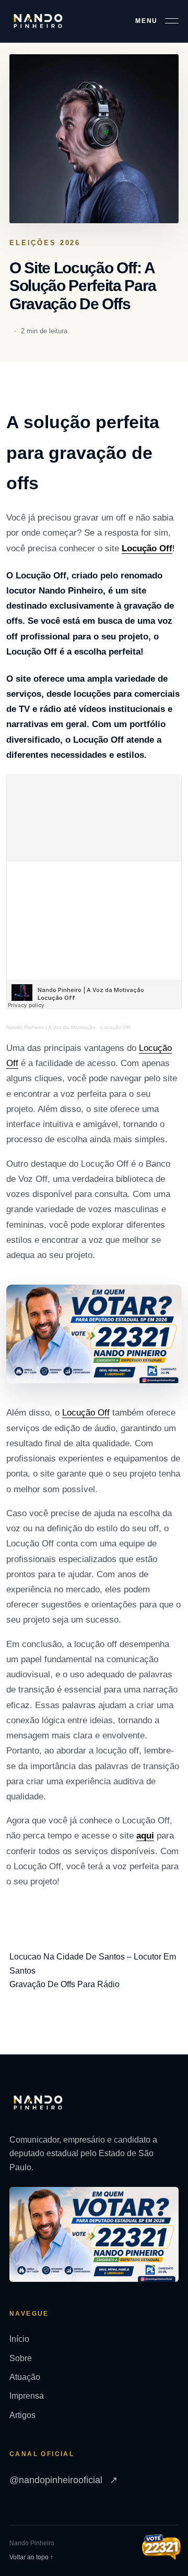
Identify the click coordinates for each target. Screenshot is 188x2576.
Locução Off (147, 548)
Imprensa (27, 2396)
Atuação (25, 2377)
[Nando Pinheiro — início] (38, 21)
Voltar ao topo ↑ (31, 2557)
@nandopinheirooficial (63, 2480)
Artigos (22, 2415)
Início (19, 2339)
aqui (145, 1836)
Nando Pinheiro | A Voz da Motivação (51, 1027)
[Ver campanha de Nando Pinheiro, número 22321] (161, 2548)
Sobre (21, 2358)
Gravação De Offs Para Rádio (64, 1984)
